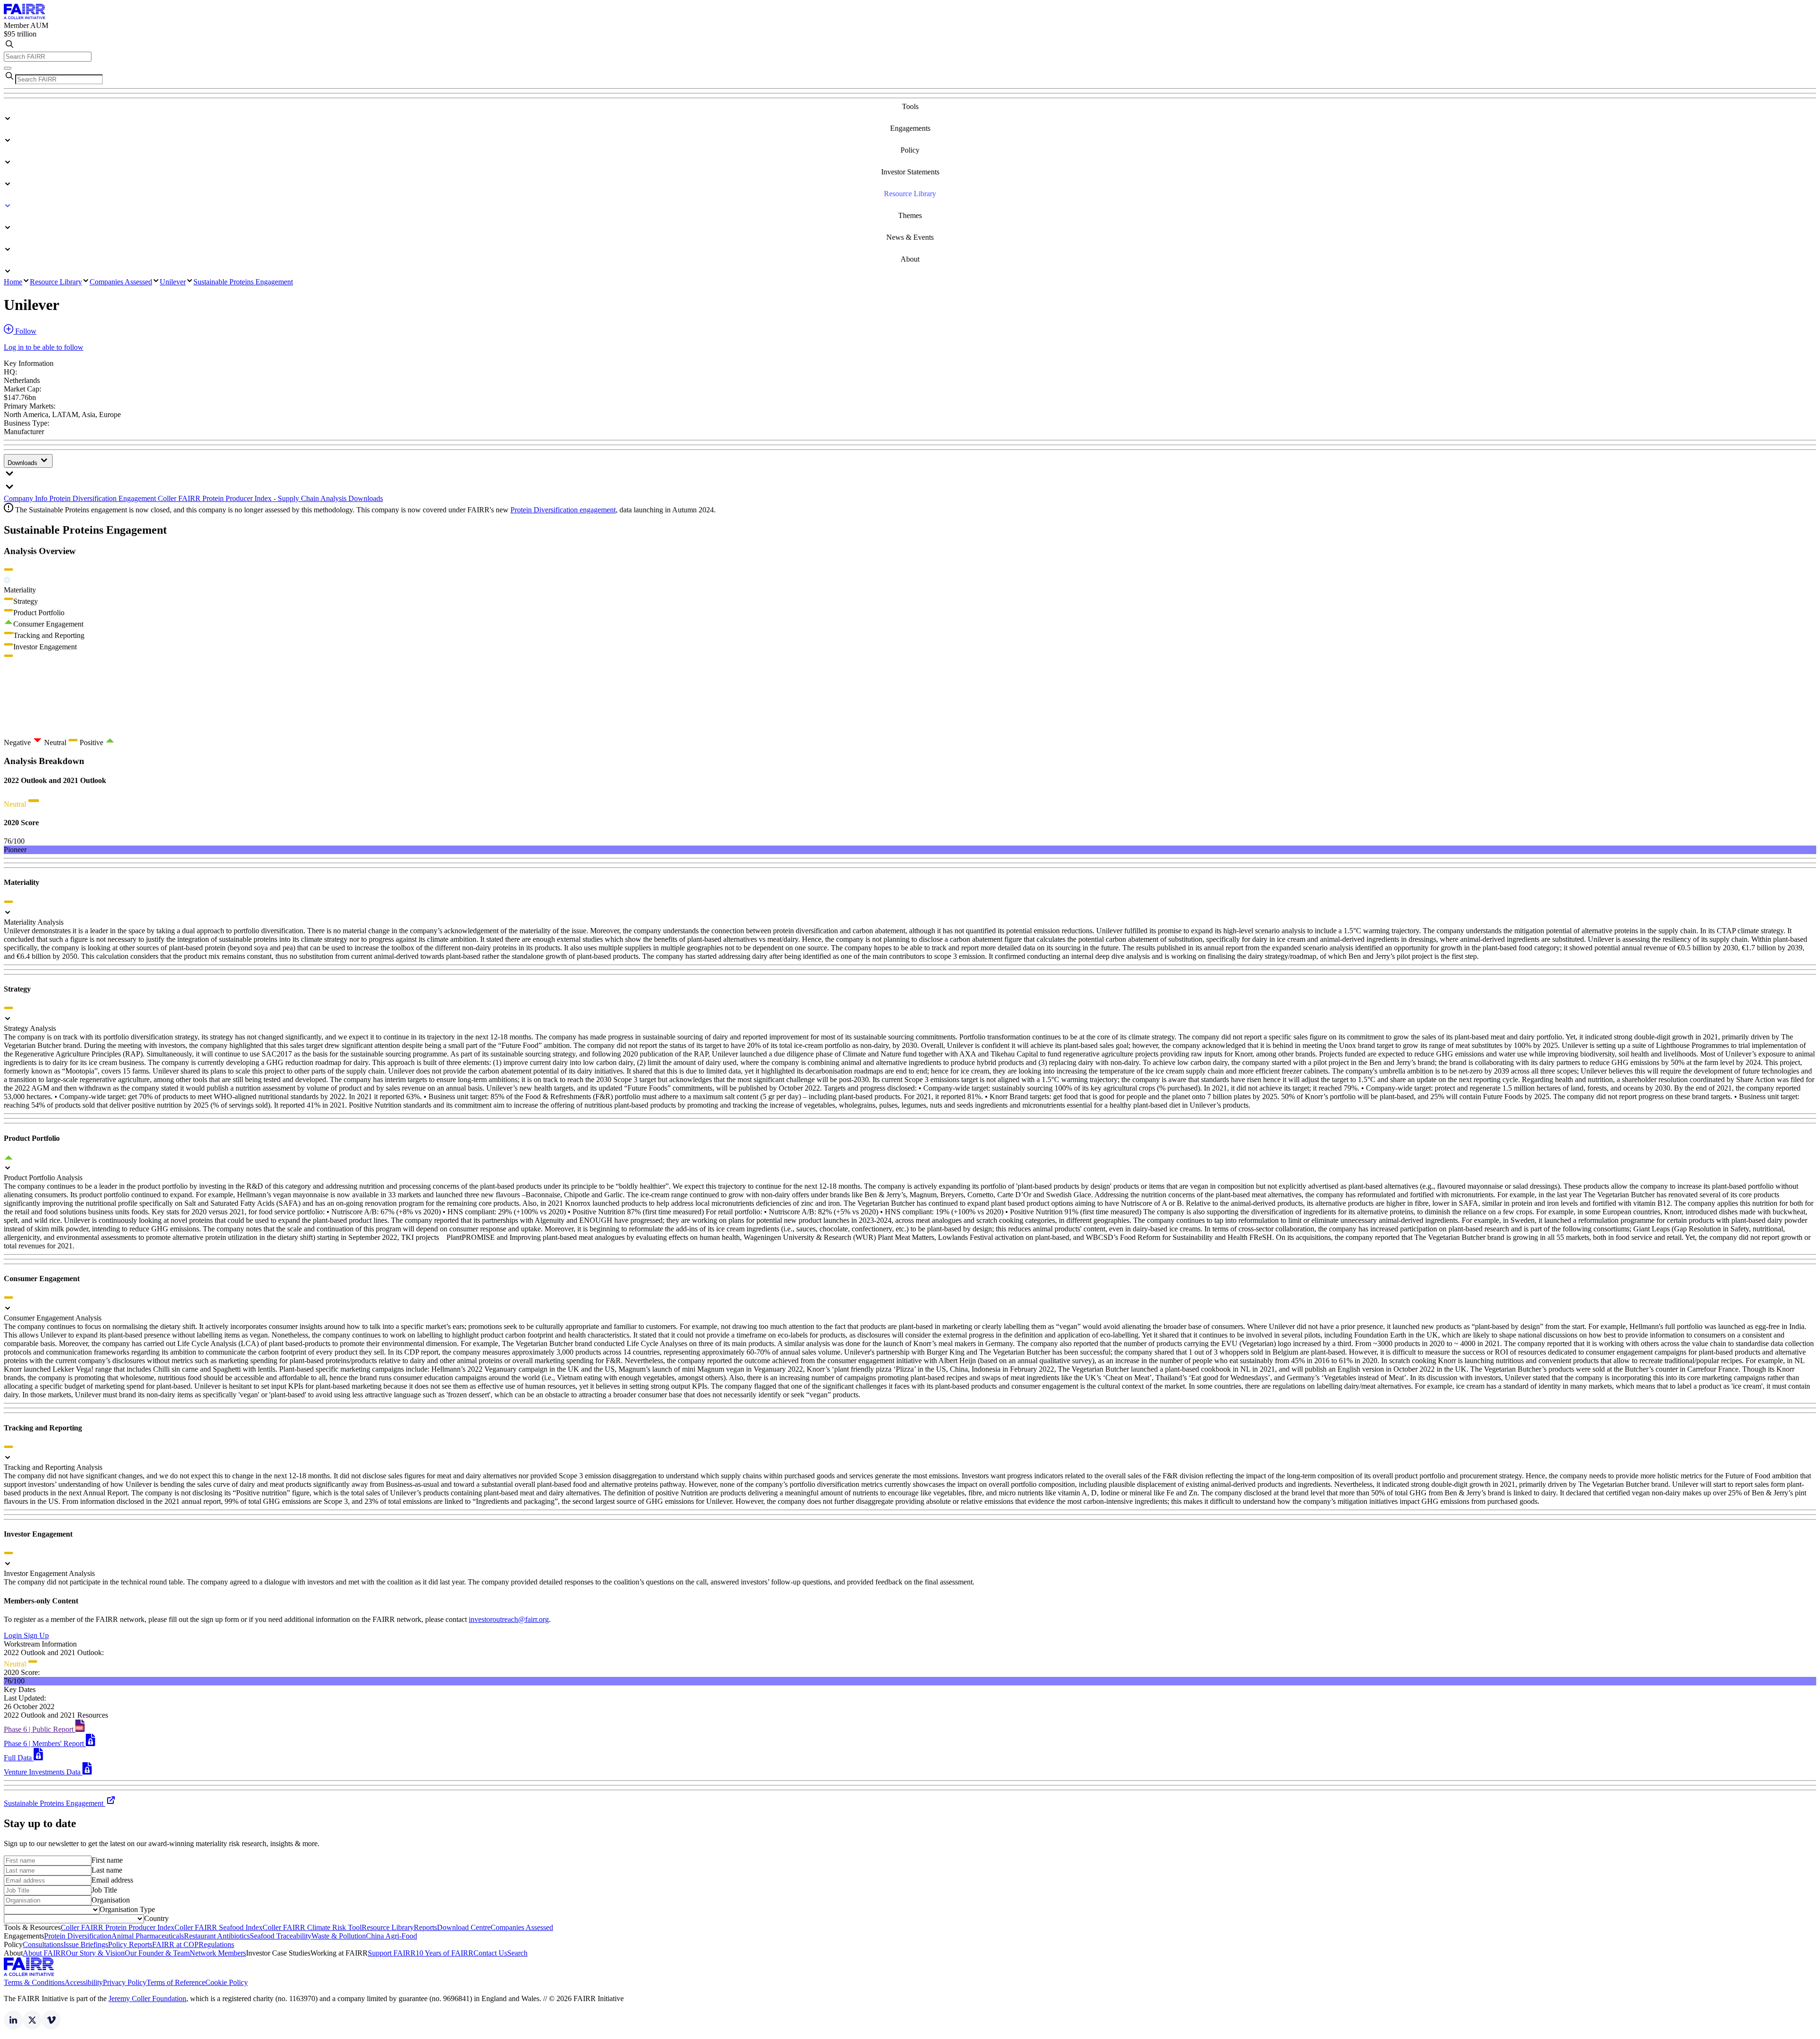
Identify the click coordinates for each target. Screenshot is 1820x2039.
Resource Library (56, 282)
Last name (107, 1870)
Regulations (216, 1944)
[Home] (25, 17)
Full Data (19, 1758)
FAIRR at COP (175, 1944)
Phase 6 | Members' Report (45, 1743)
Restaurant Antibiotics (217, 1936)
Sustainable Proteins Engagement (243, 282)
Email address (112, 1880)
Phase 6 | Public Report (40, 1729)
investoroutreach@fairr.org (509, 1619)
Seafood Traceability (281, 1936)
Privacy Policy (125, 1982)
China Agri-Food (391, 1936)
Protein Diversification (78, 1936)
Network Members (218, 1953)
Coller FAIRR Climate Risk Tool (312, 1927)
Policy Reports (130, 1944)
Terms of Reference (176, 1982)
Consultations (43, 1944)
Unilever (173, 282)
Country (156, 1918)
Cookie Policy (227, 1982)
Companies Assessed (121, 282)
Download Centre (464, 1927)
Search (517, 1953)
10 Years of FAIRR (445, 1953)
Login (14, 1635)
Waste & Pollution (339, 1936)
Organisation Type (127, 1909)
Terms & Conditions (34, 1982)
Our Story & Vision (95, 1953)
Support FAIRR (392, 1953)
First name (107, 1860)
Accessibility (84, 1982)
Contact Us (490, 1953)
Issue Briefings (86, 1944)
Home (13, 282)
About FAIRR (44, 1953)
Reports (425, 1927)
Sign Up (36, 1635)
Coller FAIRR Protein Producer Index (118, 1927)
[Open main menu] (8, 68)
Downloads (23, 463)
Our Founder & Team (157, 1953)
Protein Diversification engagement (563, 510)
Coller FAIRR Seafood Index (218, 1927)
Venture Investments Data (43, 1772)
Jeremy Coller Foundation (147, 1998)
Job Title (104, 1890)
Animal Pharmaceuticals (148, 1936)
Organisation (111, 1900)
